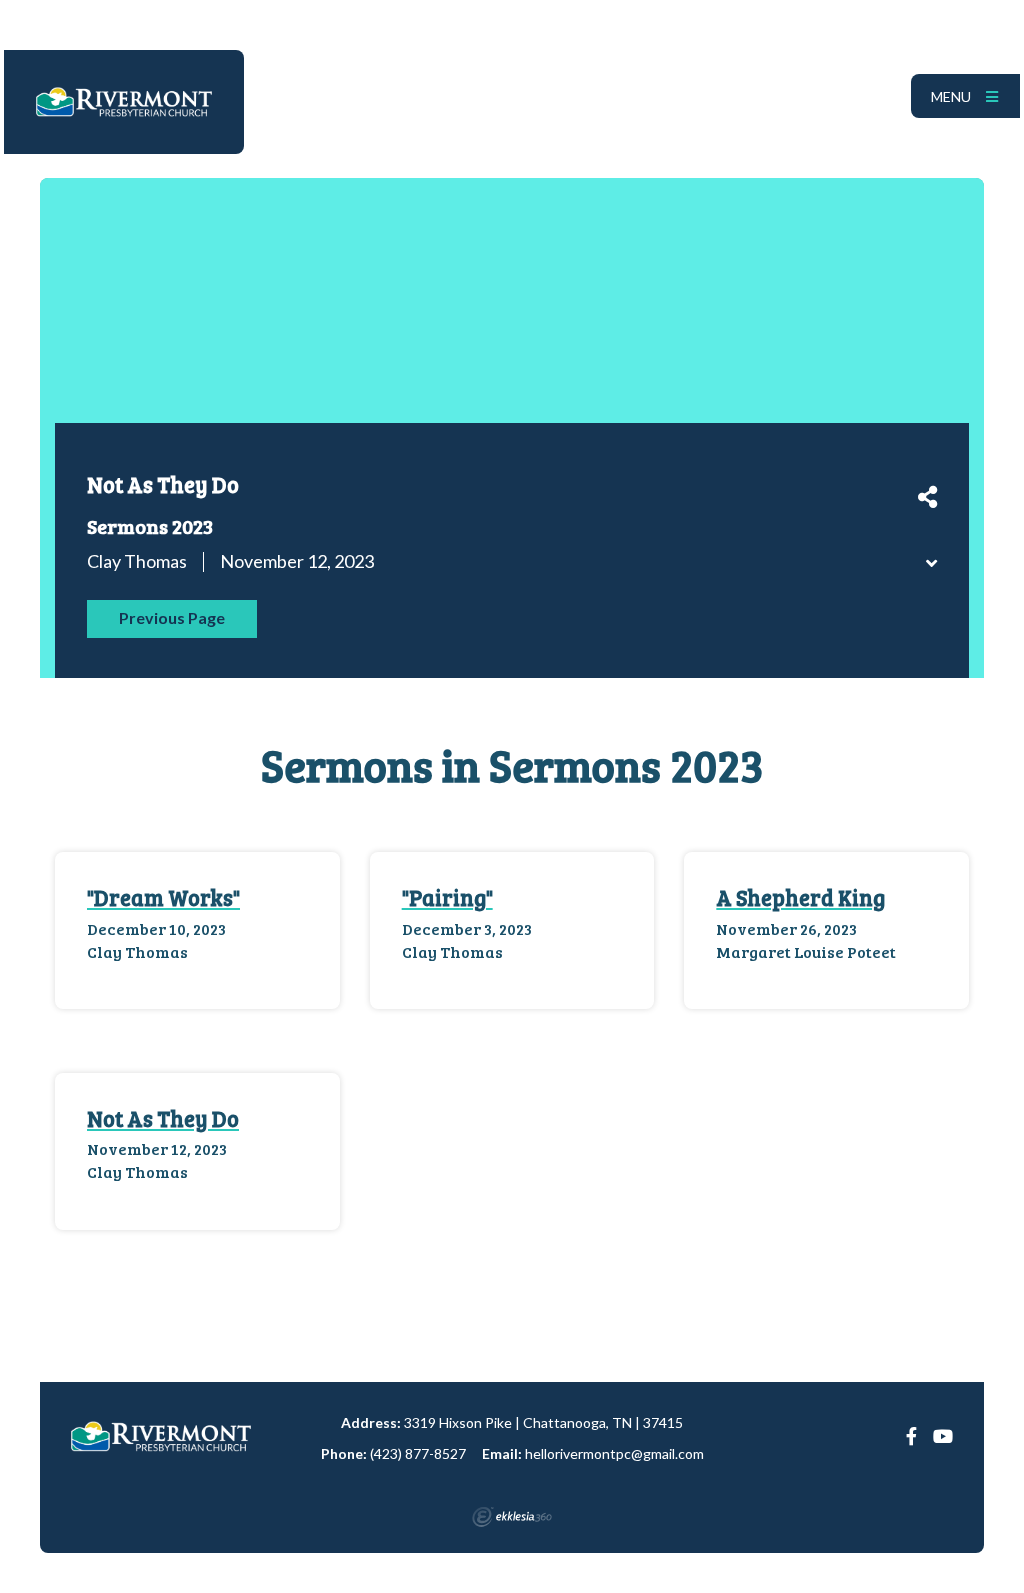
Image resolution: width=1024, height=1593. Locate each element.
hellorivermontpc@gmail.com (614, 1453)
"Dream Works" (163, 897)
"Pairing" (447, 897)
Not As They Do (163, 1118)
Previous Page (172, 617)
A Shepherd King (800, 897)
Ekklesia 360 (512, 1517)
